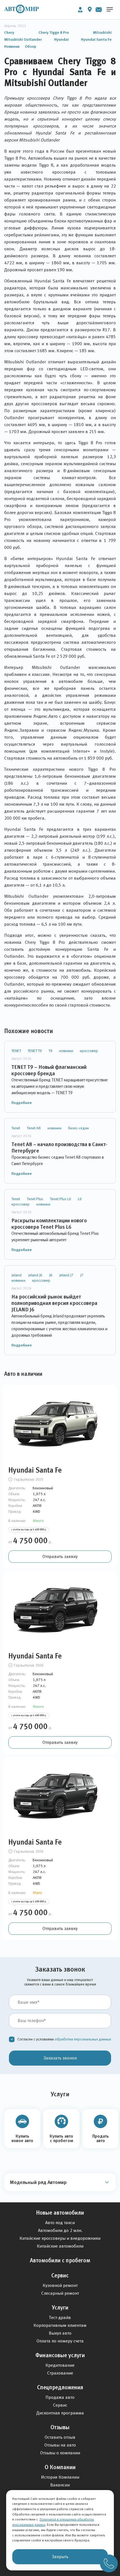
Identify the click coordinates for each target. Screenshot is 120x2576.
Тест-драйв (60, 2317)
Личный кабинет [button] (80, 10)
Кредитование (60, 2365)
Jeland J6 (35, 1275)
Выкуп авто (60, 2333)
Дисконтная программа (60, 2413)
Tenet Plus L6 (61, 1199)
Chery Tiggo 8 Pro (54, 32)
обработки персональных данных (83, 2039)
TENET (16, 1051)
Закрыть (60, 2557)
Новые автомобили (60, 2213)
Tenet (16, 1128)
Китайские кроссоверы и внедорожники (60, 2238)
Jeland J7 (66, 1275)
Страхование (60, 2373)
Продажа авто (60, 2397)
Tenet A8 (34, 1128)
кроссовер (89, 1051)
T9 (51, 1051)
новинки (66, 1051)
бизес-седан (78, 1128)
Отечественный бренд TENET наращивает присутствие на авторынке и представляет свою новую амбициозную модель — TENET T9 (60, 1086)
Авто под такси (60, 2223)
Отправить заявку (60, 1556)
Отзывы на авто (60, 2445)
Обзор (31, 46)
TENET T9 (35, 1051)
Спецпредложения (60, 2387)
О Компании (60, 2467)
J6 (51, 1275)
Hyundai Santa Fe (96, 39)
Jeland (16, 1275)
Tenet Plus (35, 1199)
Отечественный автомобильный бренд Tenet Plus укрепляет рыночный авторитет (55, 1237)
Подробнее (22, 1103)
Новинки (12, 46)
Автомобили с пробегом (60, 2260)
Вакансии (60, 2485)
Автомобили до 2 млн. (60, 2230)
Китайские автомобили (60, 2246)
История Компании (60, 2477)
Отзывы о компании (60, 2453)
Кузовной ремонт (60, 2285)
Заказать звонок (60, 2058)
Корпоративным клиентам (60, 2325)
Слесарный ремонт (60, 2293)
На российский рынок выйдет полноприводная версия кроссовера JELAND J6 (54, 1303)
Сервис (60, 2275)
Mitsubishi (102, 32)
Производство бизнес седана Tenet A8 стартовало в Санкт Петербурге (58, 1160)
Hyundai (61, 39)
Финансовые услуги (60, 2355)
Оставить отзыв (60, 2437)
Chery (9, 32)
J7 (82, 1275)
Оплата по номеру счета (60, 2341)
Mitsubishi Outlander (23, 39)
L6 (80, 1199)
